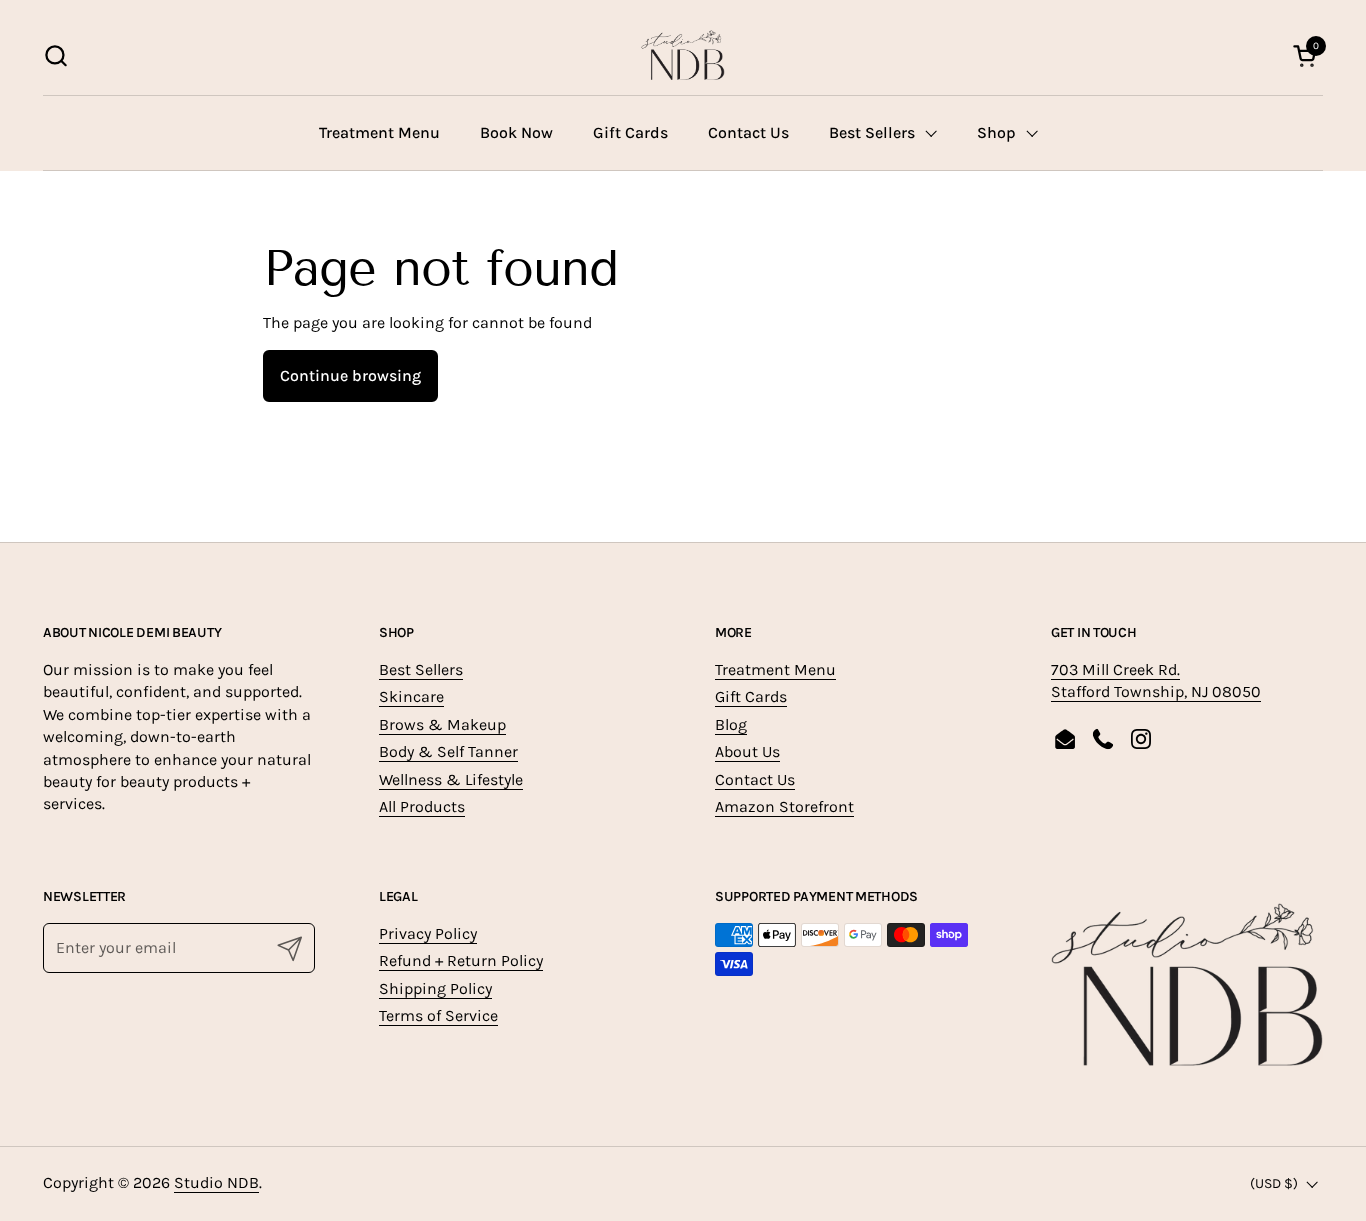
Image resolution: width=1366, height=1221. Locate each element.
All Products (422, 806)
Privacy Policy (428, 933)
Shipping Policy (435, 988)
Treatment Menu (775, 669)
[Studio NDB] (682, 55)
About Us (747, 751)
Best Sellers (421, 669)
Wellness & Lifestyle (451, 779)
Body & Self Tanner (448, 751)
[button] (55, 55)
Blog (731, 724)
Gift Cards (751, 696)
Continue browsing (350, 375)
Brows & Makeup (442, 724)
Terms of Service (438, 1015)
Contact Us (755, 779)
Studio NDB (216, 1182)
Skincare (411, 696)
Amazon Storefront (784, 806)
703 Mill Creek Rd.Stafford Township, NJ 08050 (1156, 680)
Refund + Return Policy (461, 960)
